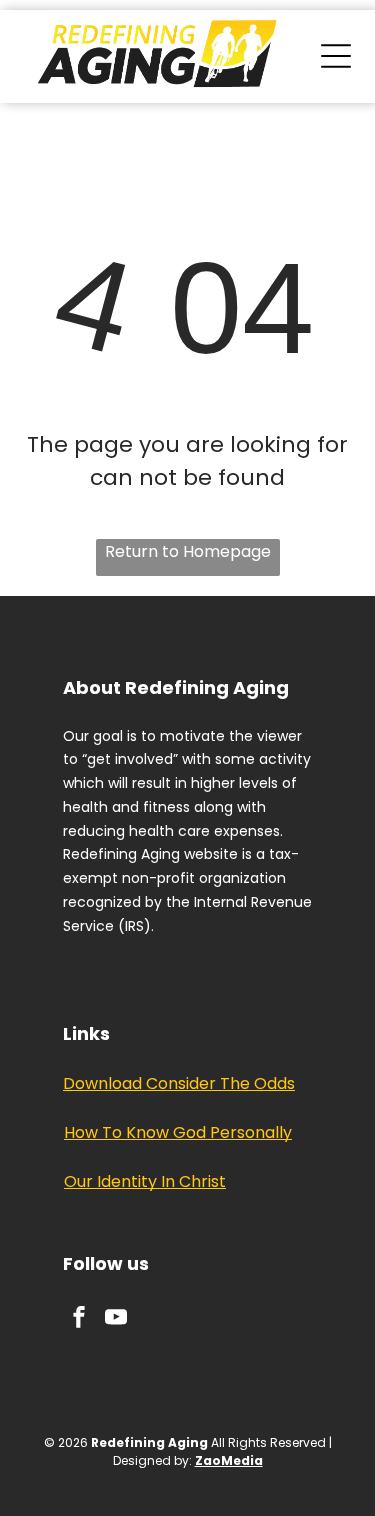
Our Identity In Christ (145, 1181)
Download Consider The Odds (179, 1083)
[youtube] (116, 1319)
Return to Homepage (188, 551)
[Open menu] (336, 56)
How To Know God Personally (178, 1132)
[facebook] (79, 1319)
